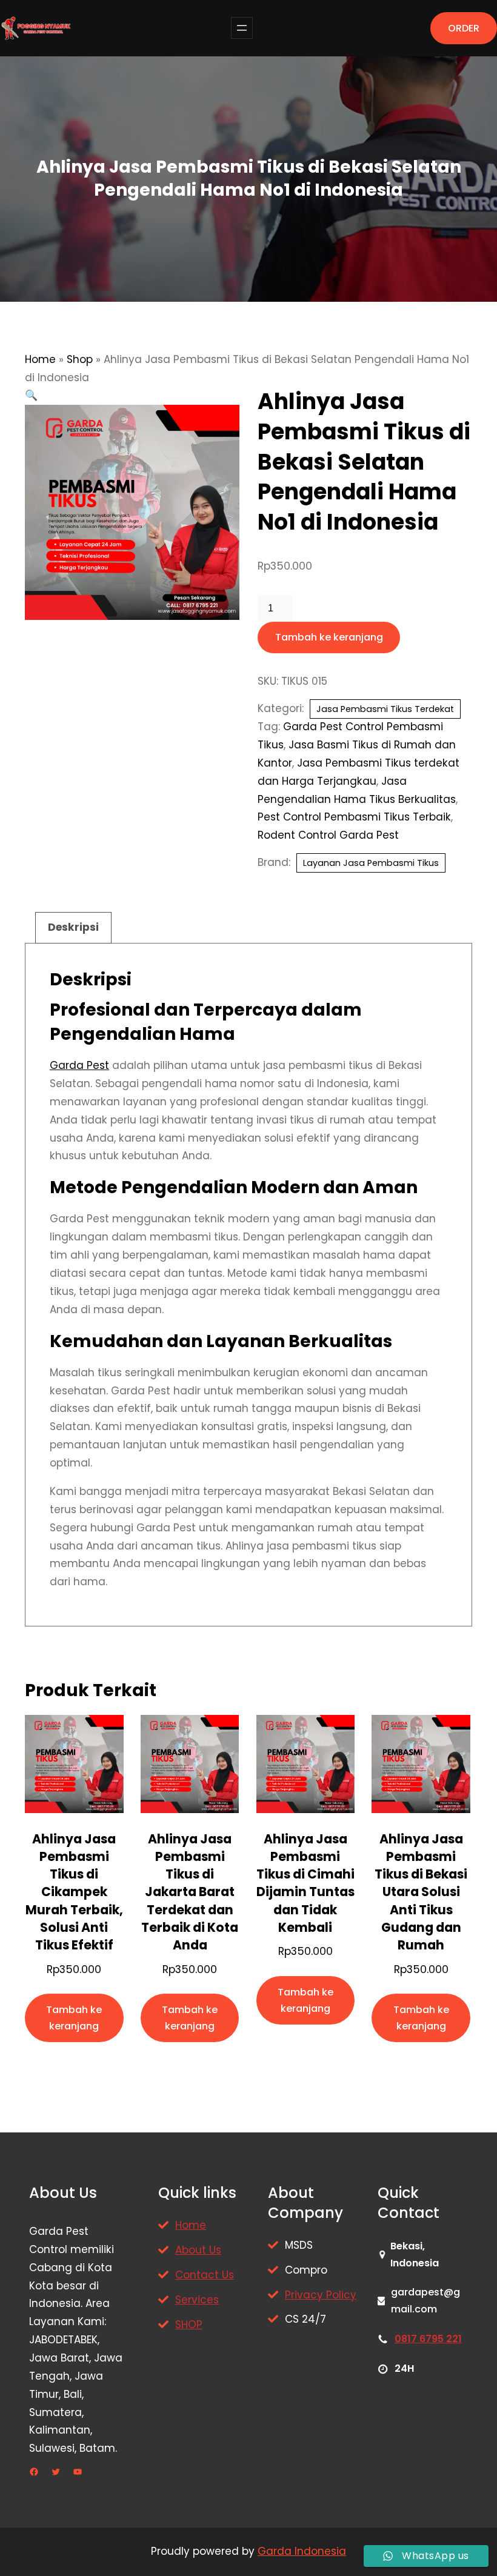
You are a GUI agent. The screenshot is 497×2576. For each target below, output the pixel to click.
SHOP (189, 2325)
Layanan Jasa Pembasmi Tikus (371, 863)
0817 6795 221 (428, 2339)
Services (197, 2300)
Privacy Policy (321, 2295)
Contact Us (205, 2275)
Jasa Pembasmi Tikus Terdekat (385, 709)
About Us (198, 2250)
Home (40, 359)
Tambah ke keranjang (329, 637)
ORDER (464, 28)
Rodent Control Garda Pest (328, 835)
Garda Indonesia (302, 2551)
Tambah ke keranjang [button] (74, 2018)
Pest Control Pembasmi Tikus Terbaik (354, 817)
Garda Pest (79, 1065)
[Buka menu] (242, 28)
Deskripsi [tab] (73, 927)
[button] (31, 395)
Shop (80, 359)
